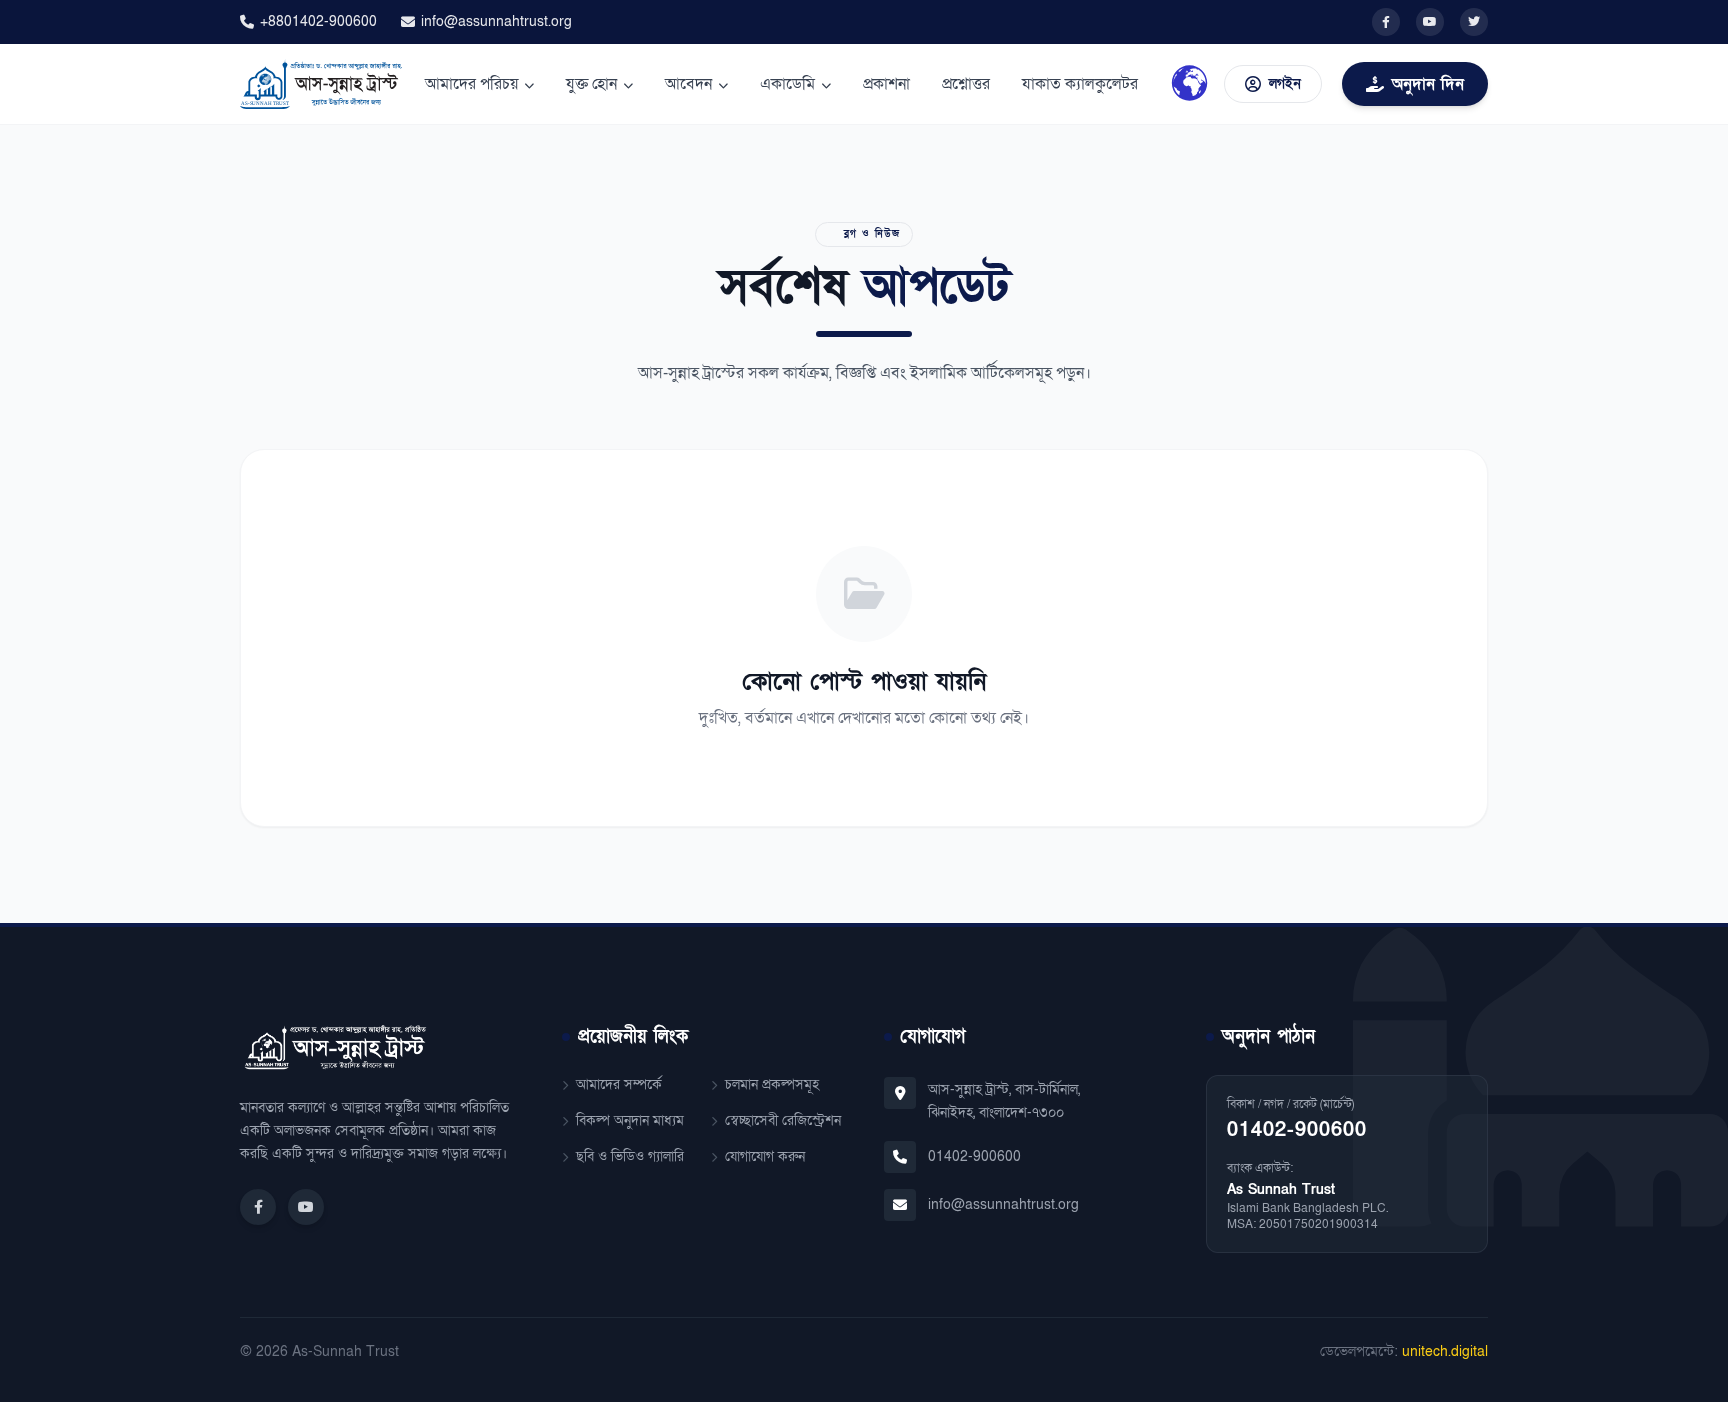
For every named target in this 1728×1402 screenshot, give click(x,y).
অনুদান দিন (1428, 84)
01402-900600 (974, 1156)
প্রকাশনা (886, 84)
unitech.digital (1445, 1351)
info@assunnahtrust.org (496, 21)
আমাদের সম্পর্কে (619, 1084)
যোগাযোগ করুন (765, 1156)
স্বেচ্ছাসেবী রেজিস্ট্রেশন (783, 1120)
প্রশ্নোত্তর (966, 84)
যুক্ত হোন (591, 84)
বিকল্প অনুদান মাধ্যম (630, 1120)
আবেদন (688, 84)
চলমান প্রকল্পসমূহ (772, 1084)
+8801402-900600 (318, 21)
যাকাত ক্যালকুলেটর (1080, 84)
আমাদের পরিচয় (471, 84)
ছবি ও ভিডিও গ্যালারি (630, 1156)
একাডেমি (787, 84)
